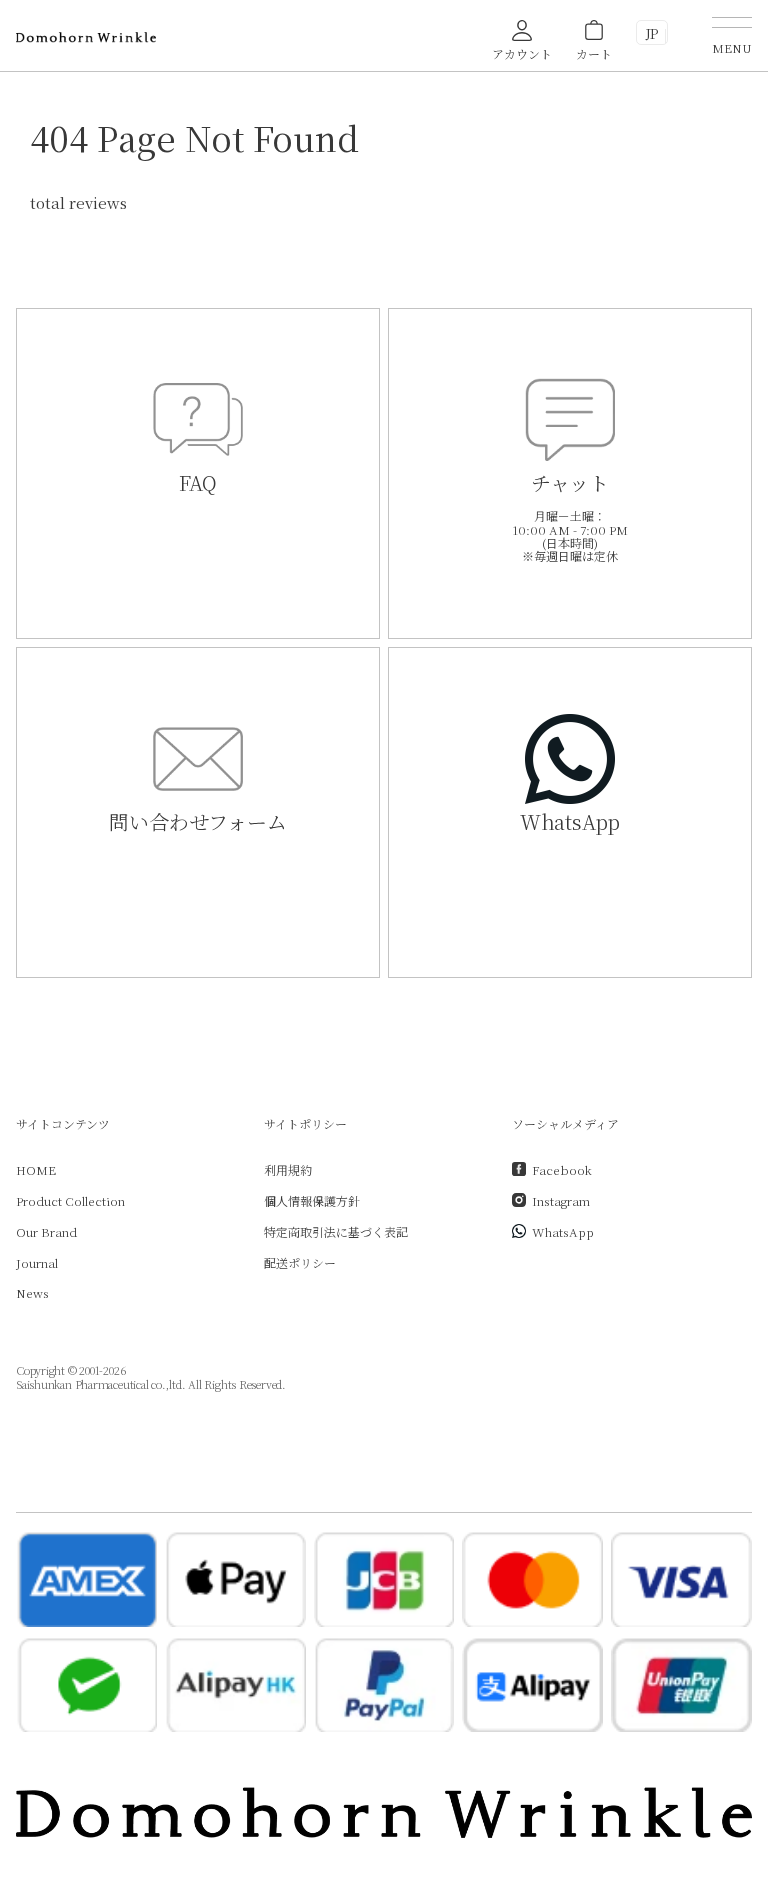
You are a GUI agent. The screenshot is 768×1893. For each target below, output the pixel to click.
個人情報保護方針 (312, 1200)
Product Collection (70, 1200)
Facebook (562, 1169)
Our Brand (46, 1231)
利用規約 (288, 1169)
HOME (36, 1169)
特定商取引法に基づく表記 (336, 1231)
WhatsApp (563, 1231)
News (32, 1292)
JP (652, 33)
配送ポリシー (300, 1262)
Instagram (561, 1200)
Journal (37, 1262)
